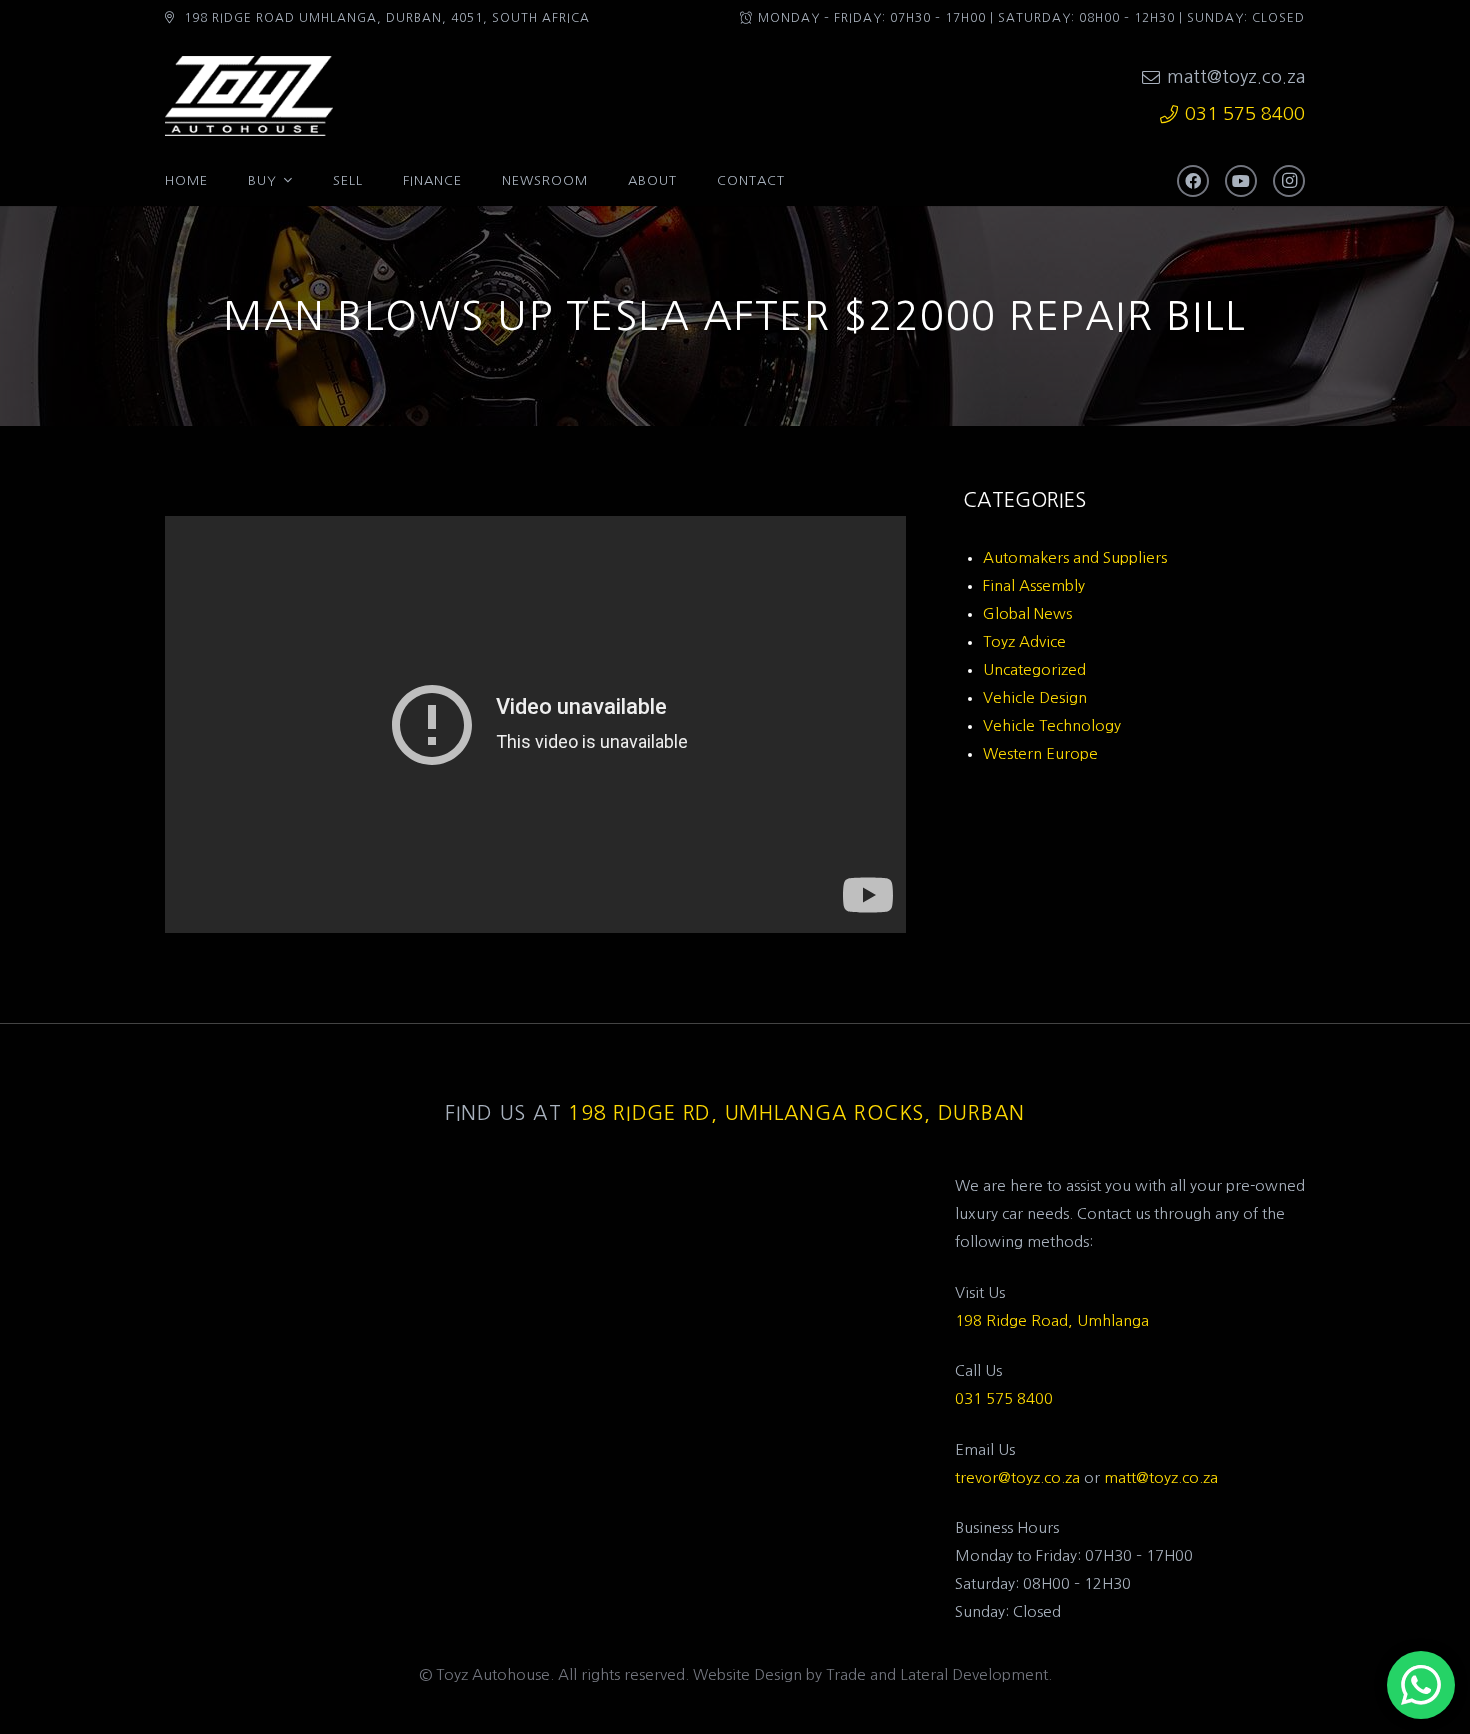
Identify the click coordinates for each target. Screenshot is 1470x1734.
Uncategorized (1034, 669)
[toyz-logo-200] (249, 96)
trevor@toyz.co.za (1017, 1477)
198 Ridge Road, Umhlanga (1052, 1320)
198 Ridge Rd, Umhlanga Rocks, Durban (796, 1113)
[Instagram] (1289, 181)
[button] (288, 181)
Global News (1027, 613)
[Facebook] (1193, 181)
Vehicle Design (1035, 697)
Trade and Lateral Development (937, 1674)
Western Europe (1040, 753)
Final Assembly (1034, 585)
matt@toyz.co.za (1161, 1477)
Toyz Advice (1024, 641)
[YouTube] (1241, 181)
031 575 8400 (1004, 1398)
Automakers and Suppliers (1075, 557)
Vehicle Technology (1052, 725)
